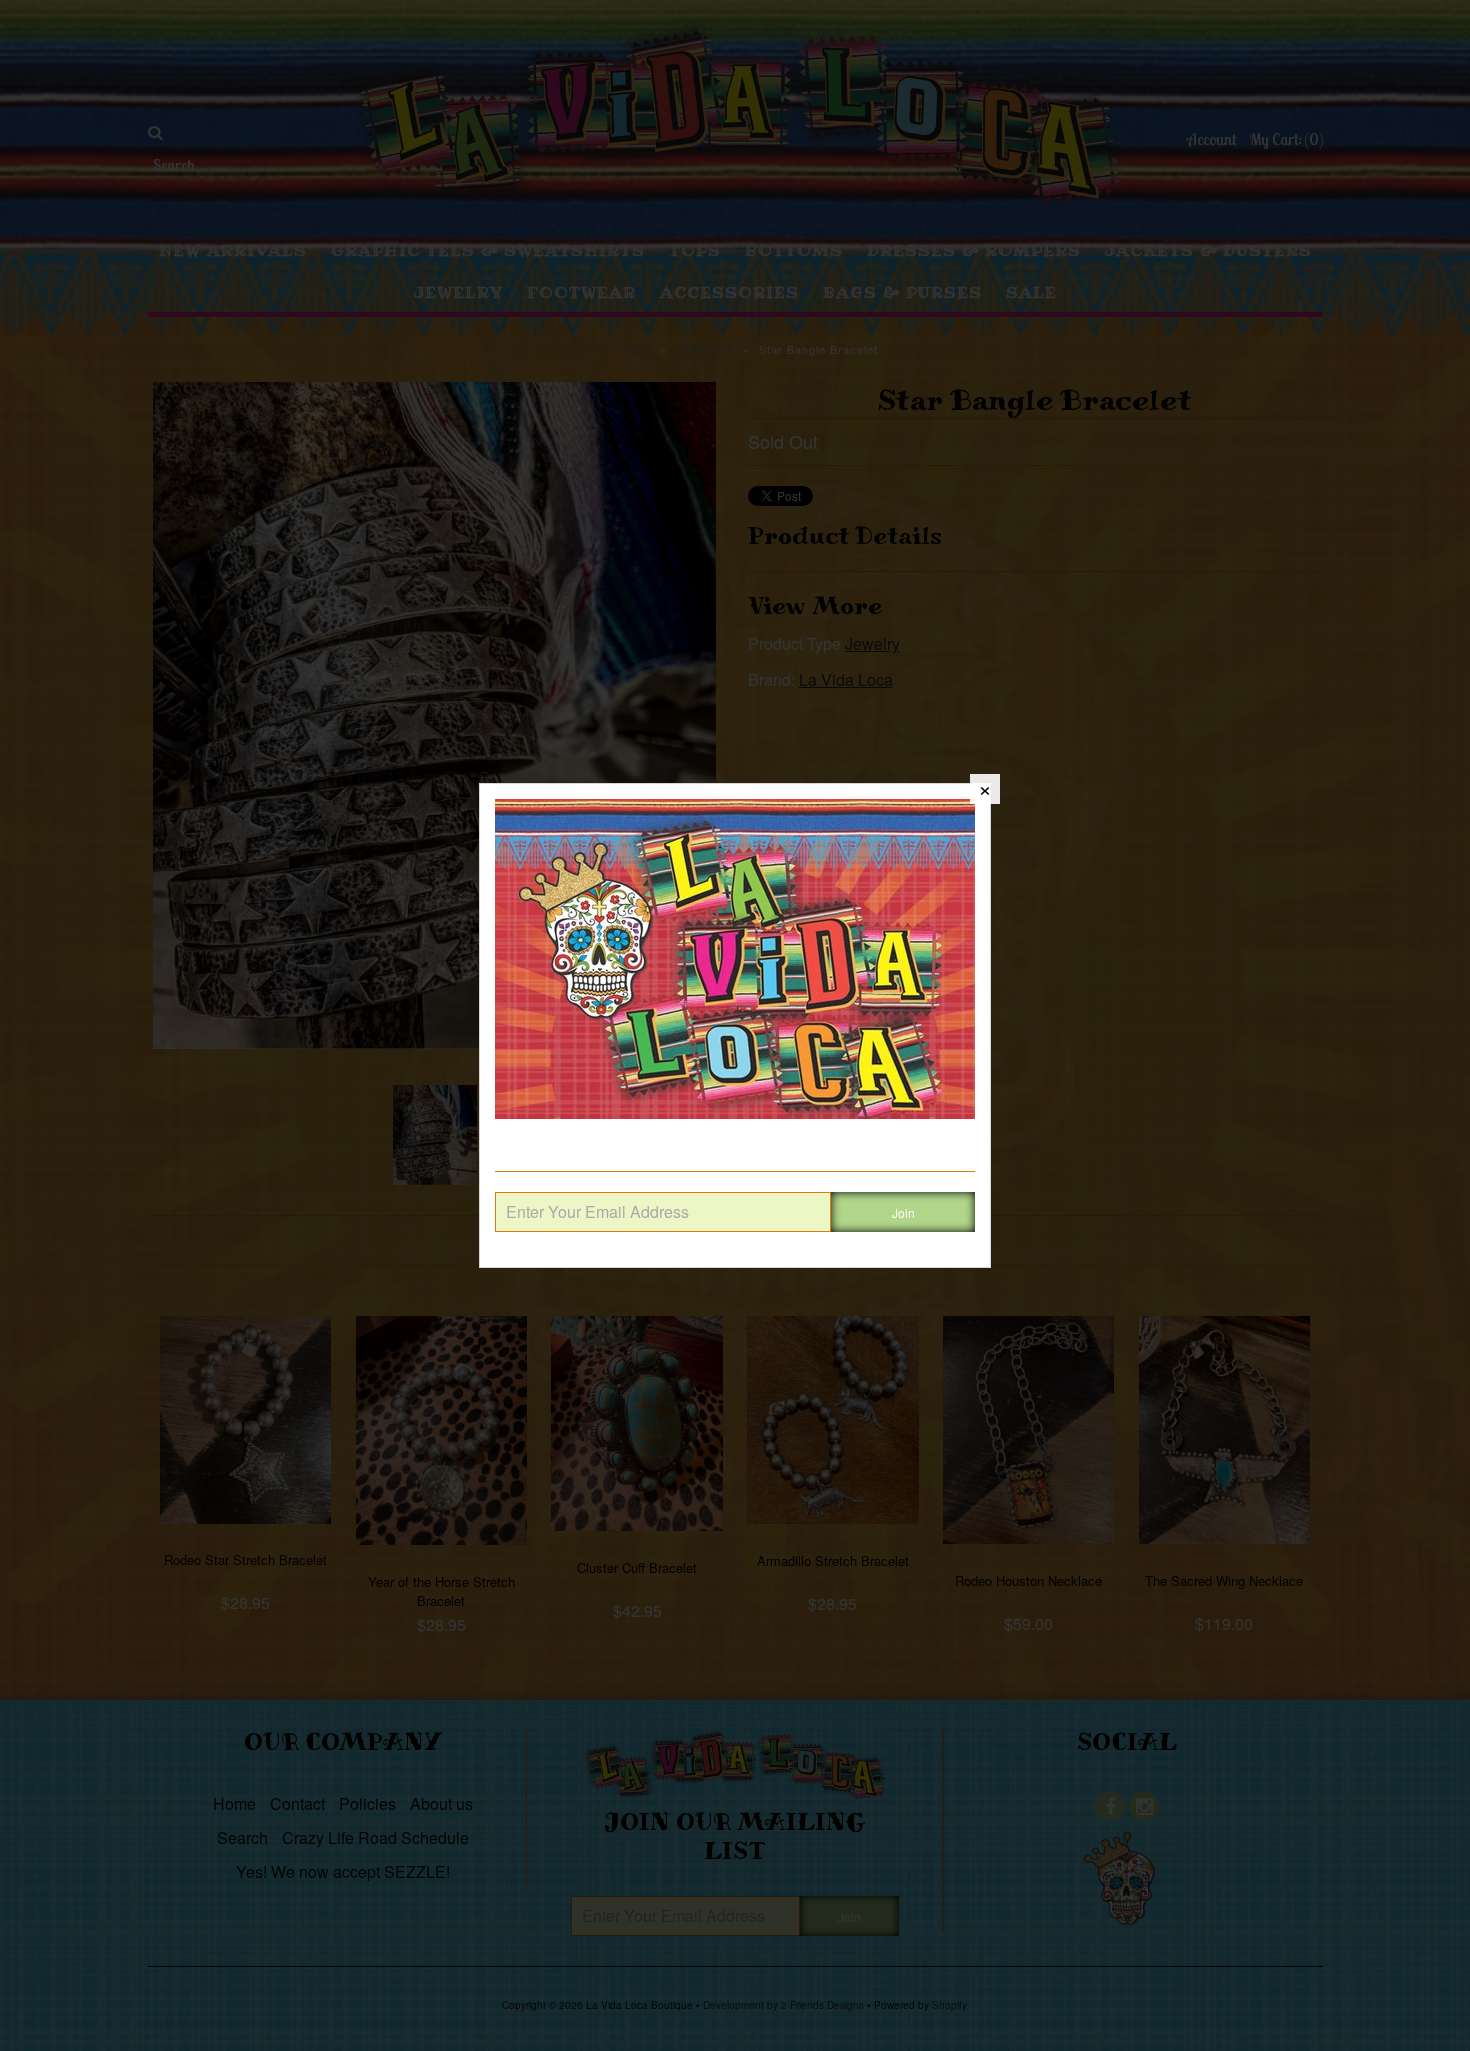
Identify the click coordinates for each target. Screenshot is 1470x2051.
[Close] (985, 789)
